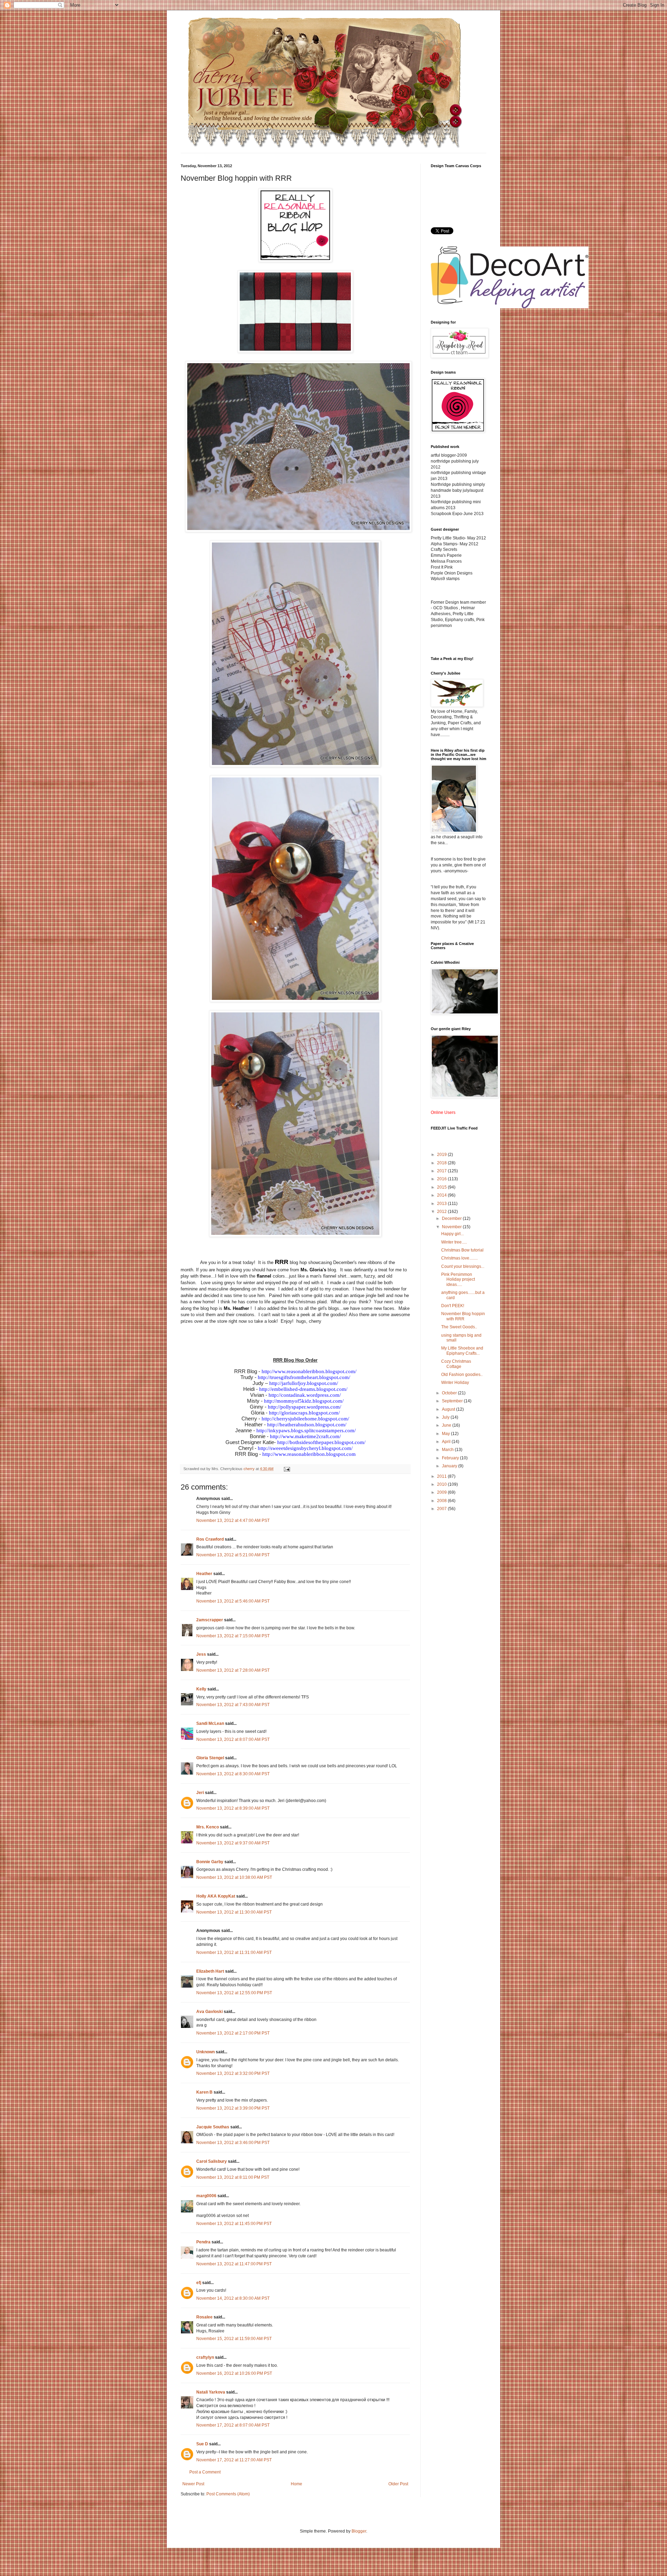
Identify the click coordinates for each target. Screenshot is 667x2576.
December (452, 1218)
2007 (442, 1509)
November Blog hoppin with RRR (463, 1316)
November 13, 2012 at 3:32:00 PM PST (233, 2073)
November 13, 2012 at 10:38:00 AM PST (234, 1877)
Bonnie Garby (210, 1862)
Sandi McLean (210, 1723)
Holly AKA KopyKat (216, 1896)
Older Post (398, 2484)
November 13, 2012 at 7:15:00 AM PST (233, 1636)
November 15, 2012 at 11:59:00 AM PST (234, 2339)
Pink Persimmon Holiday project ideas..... (458, 1279)
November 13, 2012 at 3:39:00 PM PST (233, 2108)
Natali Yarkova (211, 2392)
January (450, 1466)
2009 (442, 1492)
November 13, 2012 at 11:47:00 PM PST (234, 2264)
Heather (204, 1574)
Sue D (202, 2444)
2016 (442, 1179)
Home (297, 2484)
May (446, 1434)
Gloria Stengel (210, 1758)
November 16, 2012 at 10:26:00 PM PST (234, 2373)
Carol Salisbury (212, 2161)
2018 (442, 1163)
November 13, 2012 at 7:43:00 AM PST (233, 1705)
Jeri (200, 1793)
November (452, 1227)
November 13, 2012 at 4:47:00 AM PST (233, 1521)
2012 (442, 1212)
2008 (442, 1501)
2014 (442, 1195)
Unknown (205, 2052)
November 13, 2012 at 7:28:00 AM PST (233, 1670)
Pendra (203, 2242)
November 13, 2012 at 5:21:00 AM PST (233, 1555)
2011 (442, 1476)
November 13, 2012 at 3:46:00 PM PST (233, 2143)
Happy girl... (452, 1234)
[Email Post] (287, 1469)
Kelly (201, 1689)
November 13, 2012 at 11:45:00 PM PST (234, 2224)
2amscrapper (210, 1620)
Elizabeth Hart (210, 1971)
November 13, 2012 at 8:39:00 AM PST (233, 1808)
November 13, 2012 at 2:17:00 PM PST (233, 2033)
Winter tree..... (454, 1242)
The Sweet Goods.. (459, 1327)
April (447, 1442)
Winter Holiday (455, 1383)
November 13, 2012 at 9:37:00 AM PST (233, 1843)
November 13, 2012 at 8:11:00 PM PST (233, 2177)
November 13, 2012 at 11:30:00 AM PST (234, 1912)
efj (199, 2283)
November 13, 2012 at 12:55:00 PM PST (234, 1993)
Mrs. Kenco (208, 1827)
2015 (442, 1187)
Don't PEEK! (453, 1306)
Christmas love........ (459, 1258)
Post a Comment (205, 2472)
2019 (442, 1155)
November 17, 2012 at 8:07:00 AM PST (233, 2425)
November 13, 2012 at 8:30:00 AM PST (233, 1774)
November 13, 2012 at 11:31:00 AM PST (234, 1953)
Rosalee (204, 2317)
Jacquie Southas (213, 2127)
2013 (442, 1204)
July (446, 1417)
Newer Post (193, 2484)
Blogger (359, 2531)
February (451, 1458)
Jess (201, 1654)
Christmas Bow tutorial (462, 1250)
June (447, 1425)
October (450, 1393)
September (453, 1401)
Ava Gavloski (209, 2012)
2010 (442, 1484)
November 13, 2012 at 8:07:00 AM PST (233, 1739)
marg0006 (206, 2196)
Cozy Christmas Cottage (456, 1364)
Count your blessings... (463, 1266)
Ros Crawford (210, 1539)
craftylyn (205, 2357)
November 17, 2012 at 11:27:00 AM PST (234, 2460)
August (449, 1409)
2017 (442, 1171)
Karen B (204, 2092)
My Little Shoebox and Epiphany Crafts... (462, 1351)
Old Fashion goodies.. (462, 1375)
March (448, 1450)
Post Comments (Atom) (228, 2494)
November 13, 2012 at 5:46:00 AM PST (233, 1601)
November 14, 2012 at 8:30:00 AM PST (233, 2298)
